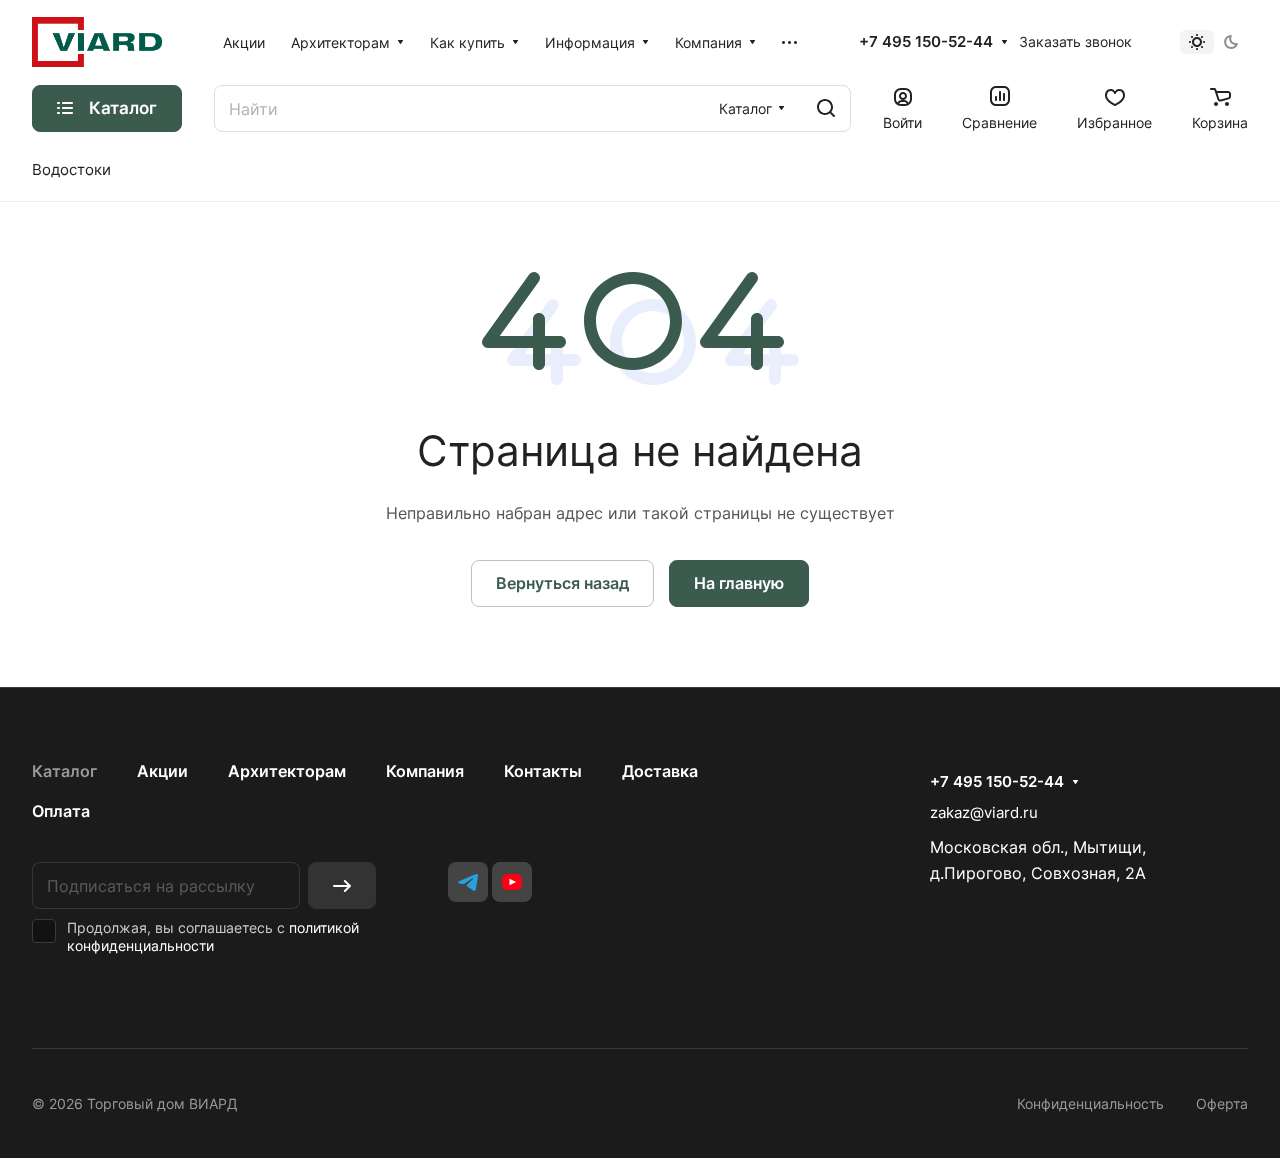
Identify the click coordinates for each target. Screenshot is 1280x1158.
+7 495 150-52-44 (926, 42)
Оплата (61, 811)
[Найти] (826, 108)
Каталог (64, 771)
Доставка (660, 771)
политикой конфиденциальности (213, 936)
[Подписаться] (342, 885)
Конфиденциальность (1090, 1103)
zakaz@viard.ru (984, 812)
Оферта (1222, 1103)
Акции (162, 771)
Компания (425, 771)
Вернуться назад (562, 583)
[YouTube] (512, 882)
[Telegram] (468, 882)
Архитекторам (287, 771)
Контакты (543, 771)
